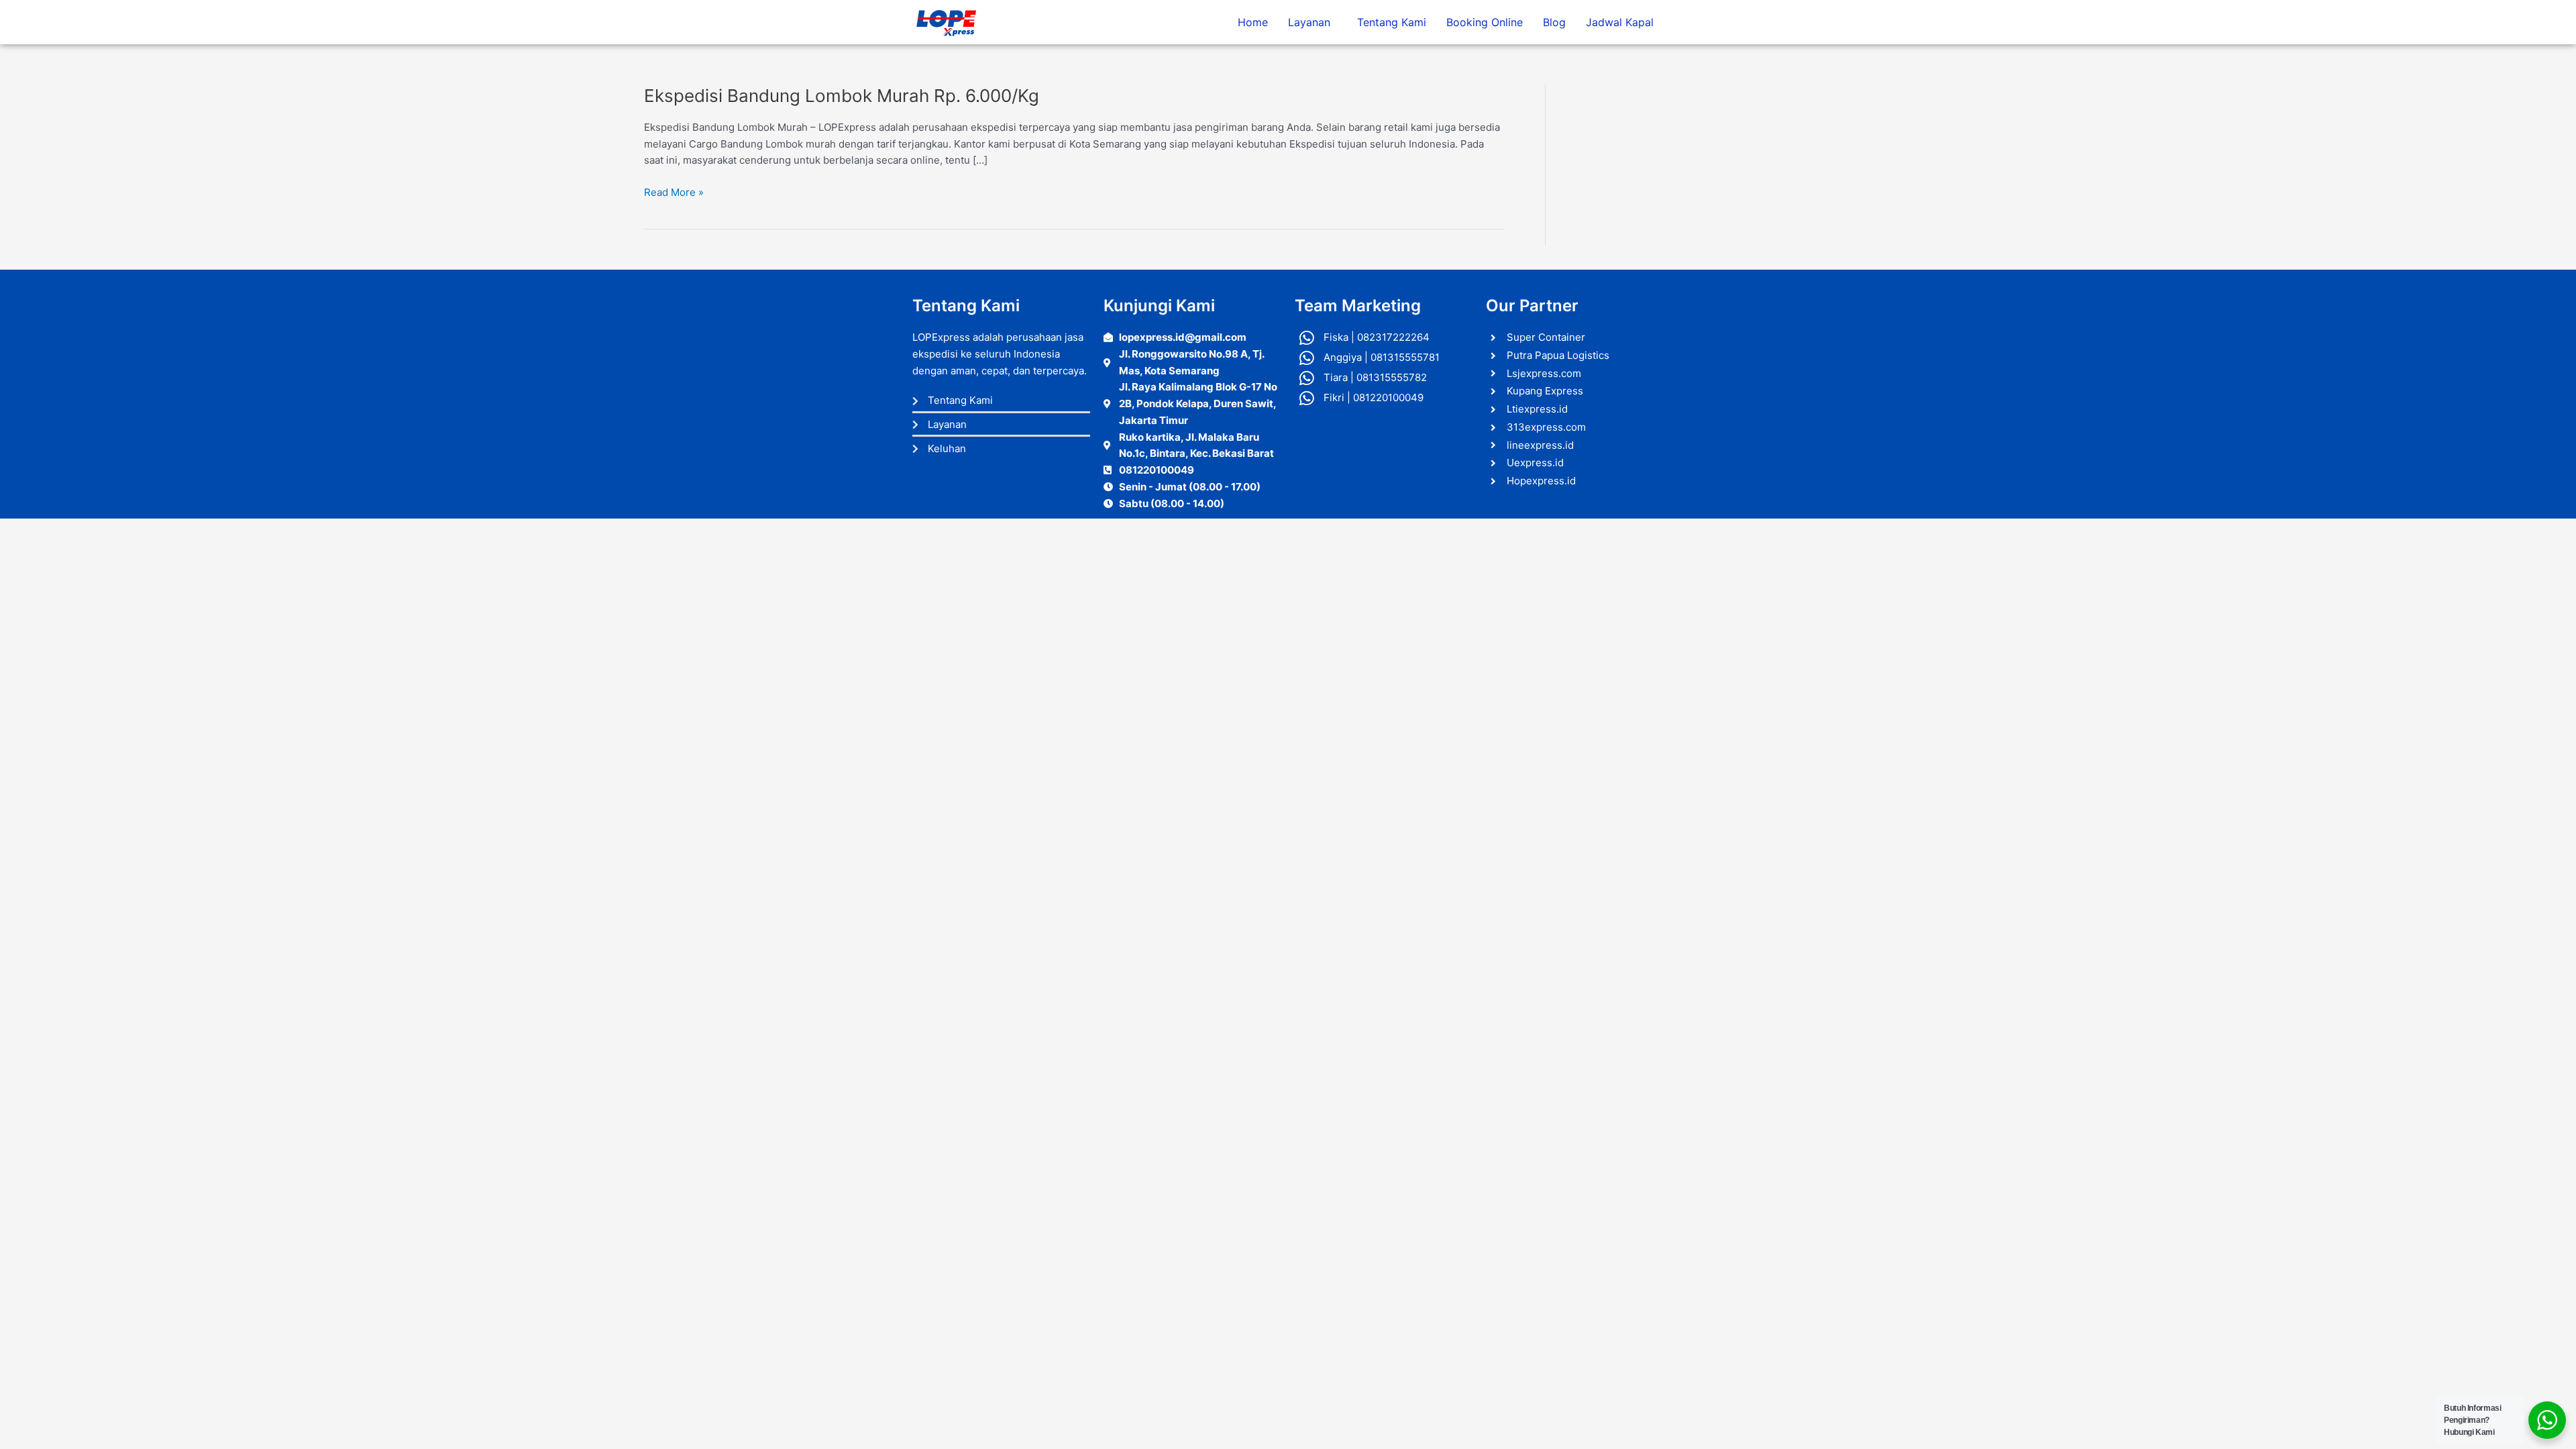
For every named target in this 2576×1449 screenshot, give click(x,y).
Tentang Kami (1392, 22)
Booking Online (1485, 22)
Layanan (1309, 22)
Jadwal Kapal (1620, 22)
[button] (1312, 22)
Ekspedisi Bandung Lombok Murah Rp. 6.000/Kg (842, 96)
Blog (1554, 22)
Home (1253, 22)
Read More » (674, 192)
